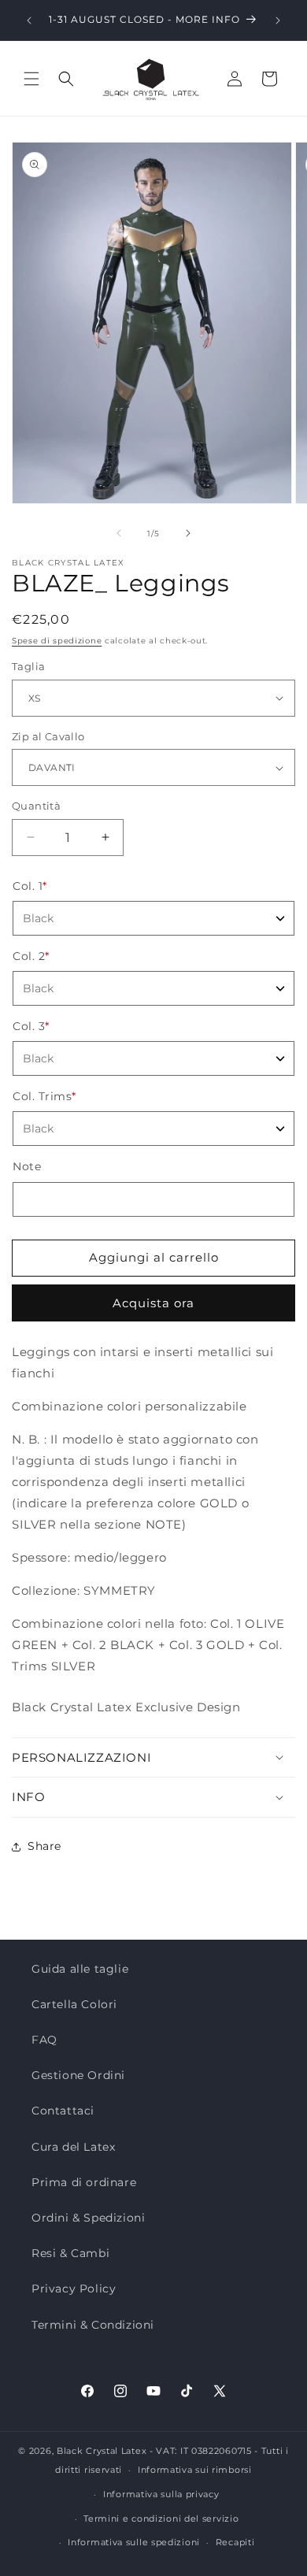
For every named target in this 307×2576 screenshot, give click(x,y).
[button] (31, 79)
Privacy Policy (74, 2289)
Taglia (28, 666)
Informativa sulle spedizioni (134, 2542)
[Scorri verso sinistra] (119, 533)
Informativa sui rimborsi (195, 2470)
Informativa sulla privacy (161, 2494)
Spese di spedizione (57, 641)
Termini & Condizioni (93, 2325)
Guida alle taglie (80, 1969)
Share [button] (44, 1846)
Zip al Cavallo (48, 736)
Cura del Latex (73, 2147)
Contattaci (63, 2111)
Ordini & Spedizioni (88, 2218)
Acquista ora (153, 1303)
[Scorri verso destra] (188, 533)
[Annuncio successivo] (278, 20)
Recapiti (235, 2542)
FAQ (44, 2040)
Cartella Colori (74, 2004)
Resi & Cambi (70, 2253)
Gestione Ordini (78, 2075)
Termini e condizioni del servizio (161, 2519)
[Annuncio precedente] (29, 20)
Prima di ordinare (84, 2182)
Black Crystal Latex (102, 2451)
